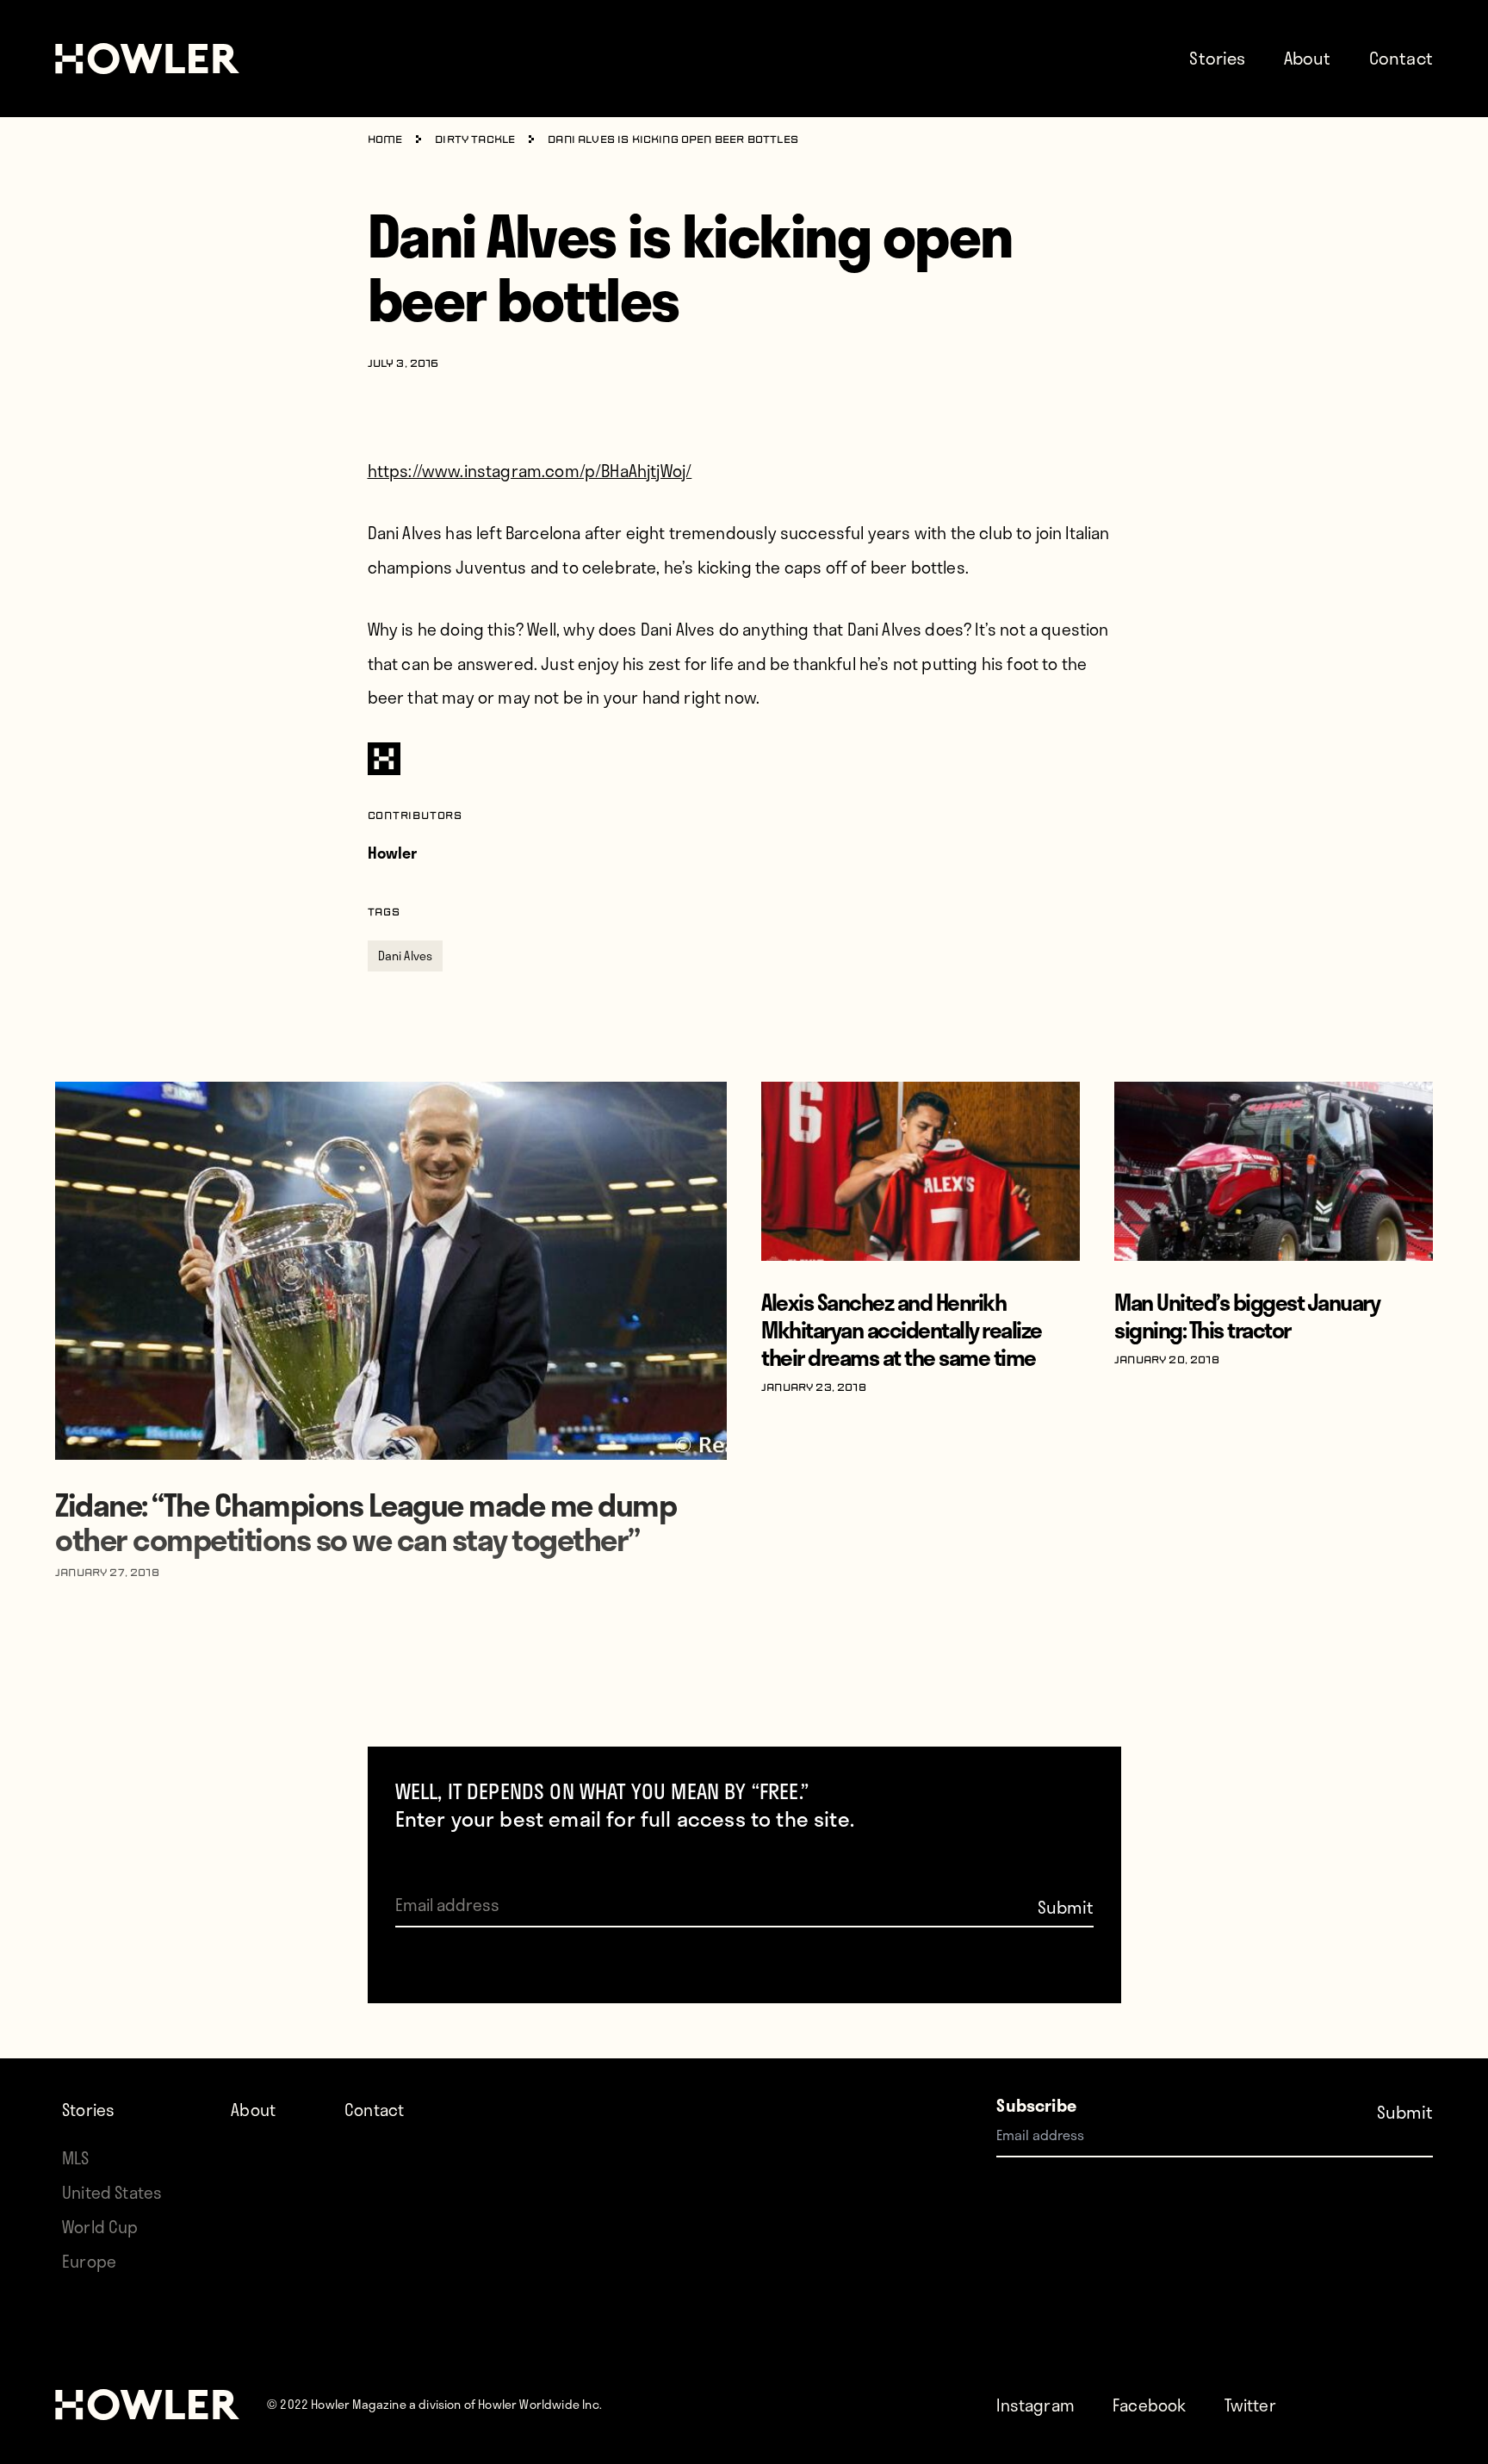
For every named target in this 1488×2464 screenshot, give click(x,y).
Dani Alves (406, 956)
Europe (89, 2261)
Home (385, 140)
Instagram (1035, 2405)
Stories (1217, 58)
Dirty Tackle (475, 140)
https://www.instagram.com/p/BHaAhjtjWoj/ (530, 471)
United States (112, 2192)
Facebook (1149, 2405)
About (1308, 58)
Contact (1401, 58)
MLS (76, 2158)
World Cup (100, 2227)
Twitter (1250, 2405)
